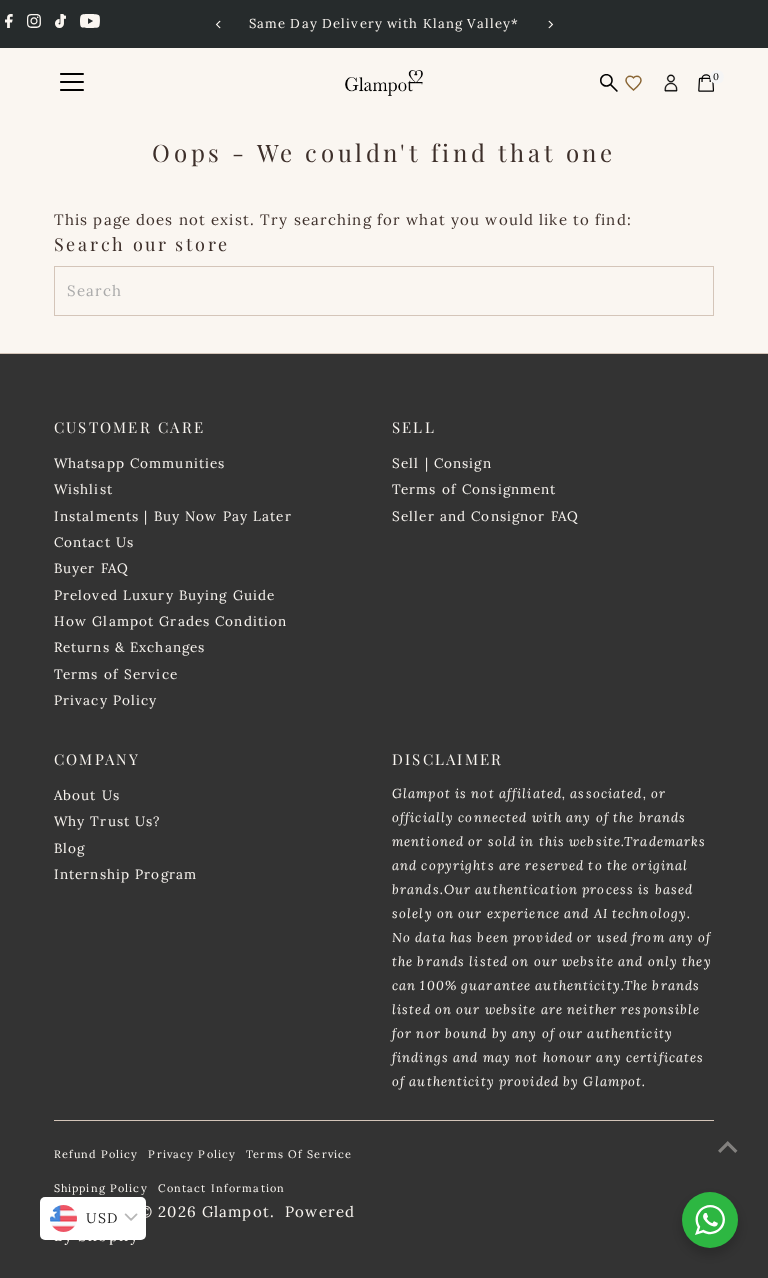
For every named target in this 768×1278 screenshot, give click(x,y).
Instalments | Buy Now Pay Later (173, 516)
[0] (706, 83)
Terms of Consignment (474, 489)
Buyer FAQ (91, 568)
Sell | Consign (442, 463)
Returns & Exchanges (129, 647)
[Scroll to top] (728, 1147)
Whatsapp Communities (140, 463)
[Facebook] (9, 24)
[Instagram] (34, 24)
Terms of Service (116, 674)
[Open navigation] (72, 83)
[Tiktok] (60, 24)
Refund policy (96, 1154)
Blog (70, 848)
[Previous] (218, 24)
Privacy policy (192, 1154)
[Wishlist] (633, 83)
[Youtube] (90, 24)
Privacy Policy (106, 700)
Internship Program (125, 874)
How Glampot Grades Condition (171, 621)
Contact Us (94, 542)
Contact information (221, 1188)
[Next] (549, 24)
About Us (87, 795)
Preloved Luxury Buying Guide (165, 595)
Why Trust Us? (107, 821)
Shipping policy (101, 1188)
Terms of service (299, 1154)
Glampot (236, 1211)
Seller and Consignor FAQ (485, 516)
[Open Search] (609, 83)
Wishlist (83, 489)
